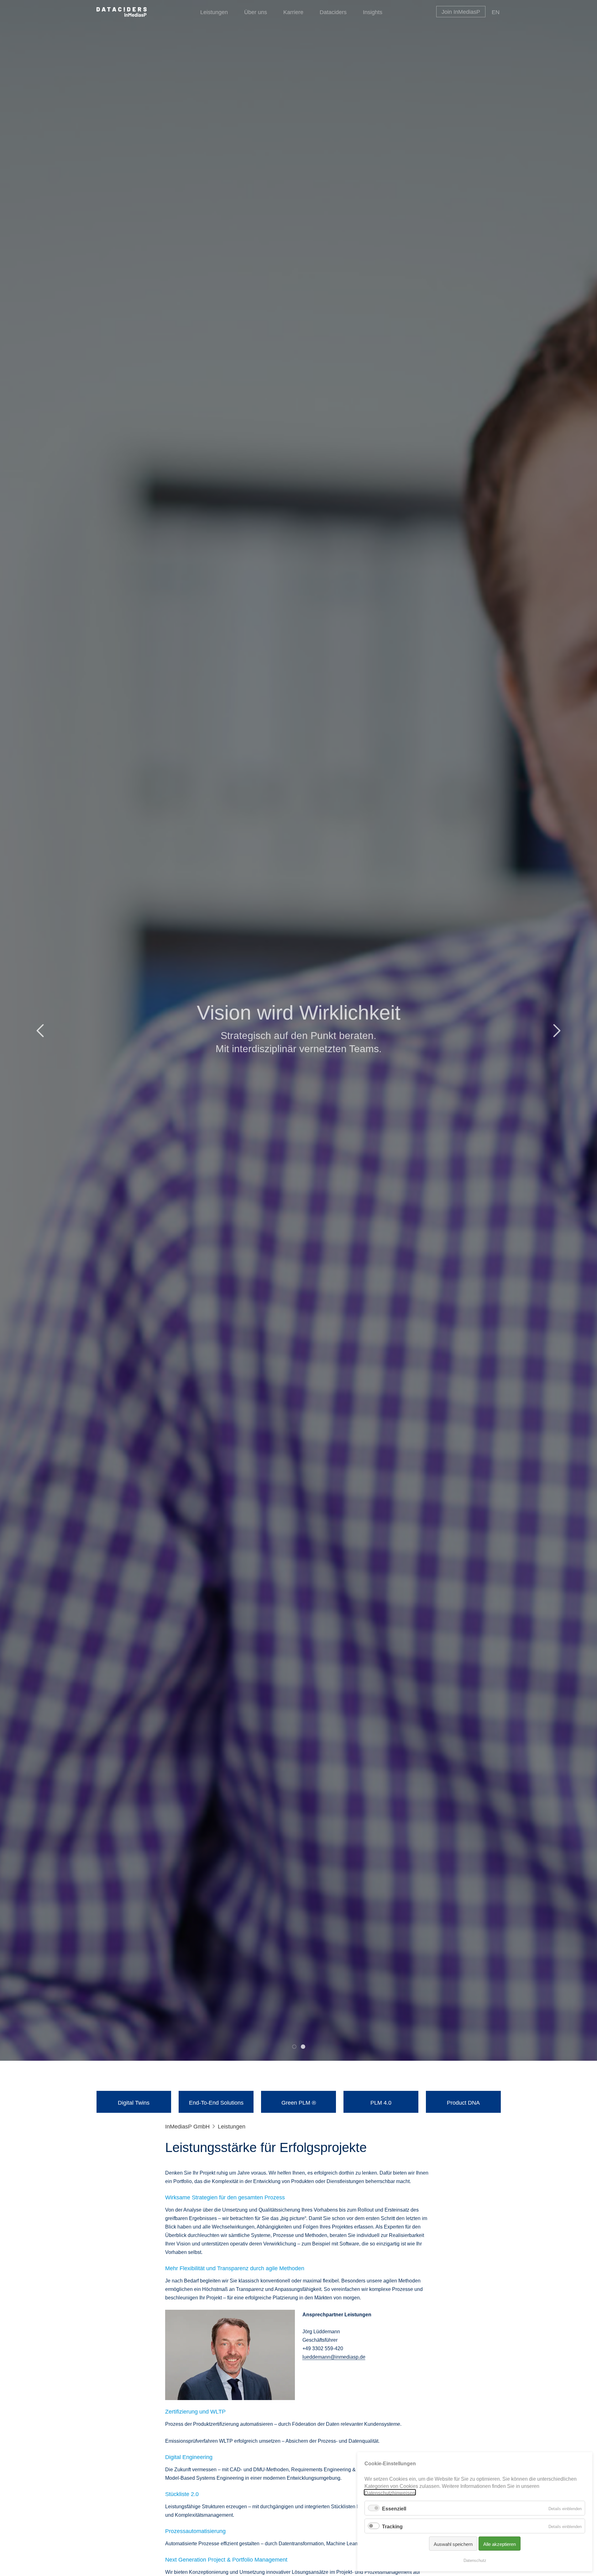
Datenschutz (475, 2560)
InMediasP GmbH (187, 2126)
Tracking (392, 2526)
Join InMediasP (461, 11)
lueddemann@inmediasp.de (334, 2356)
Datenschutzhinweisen (390, 2492)
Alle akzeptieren (500, 2544)
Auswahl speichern (453, 2544)
